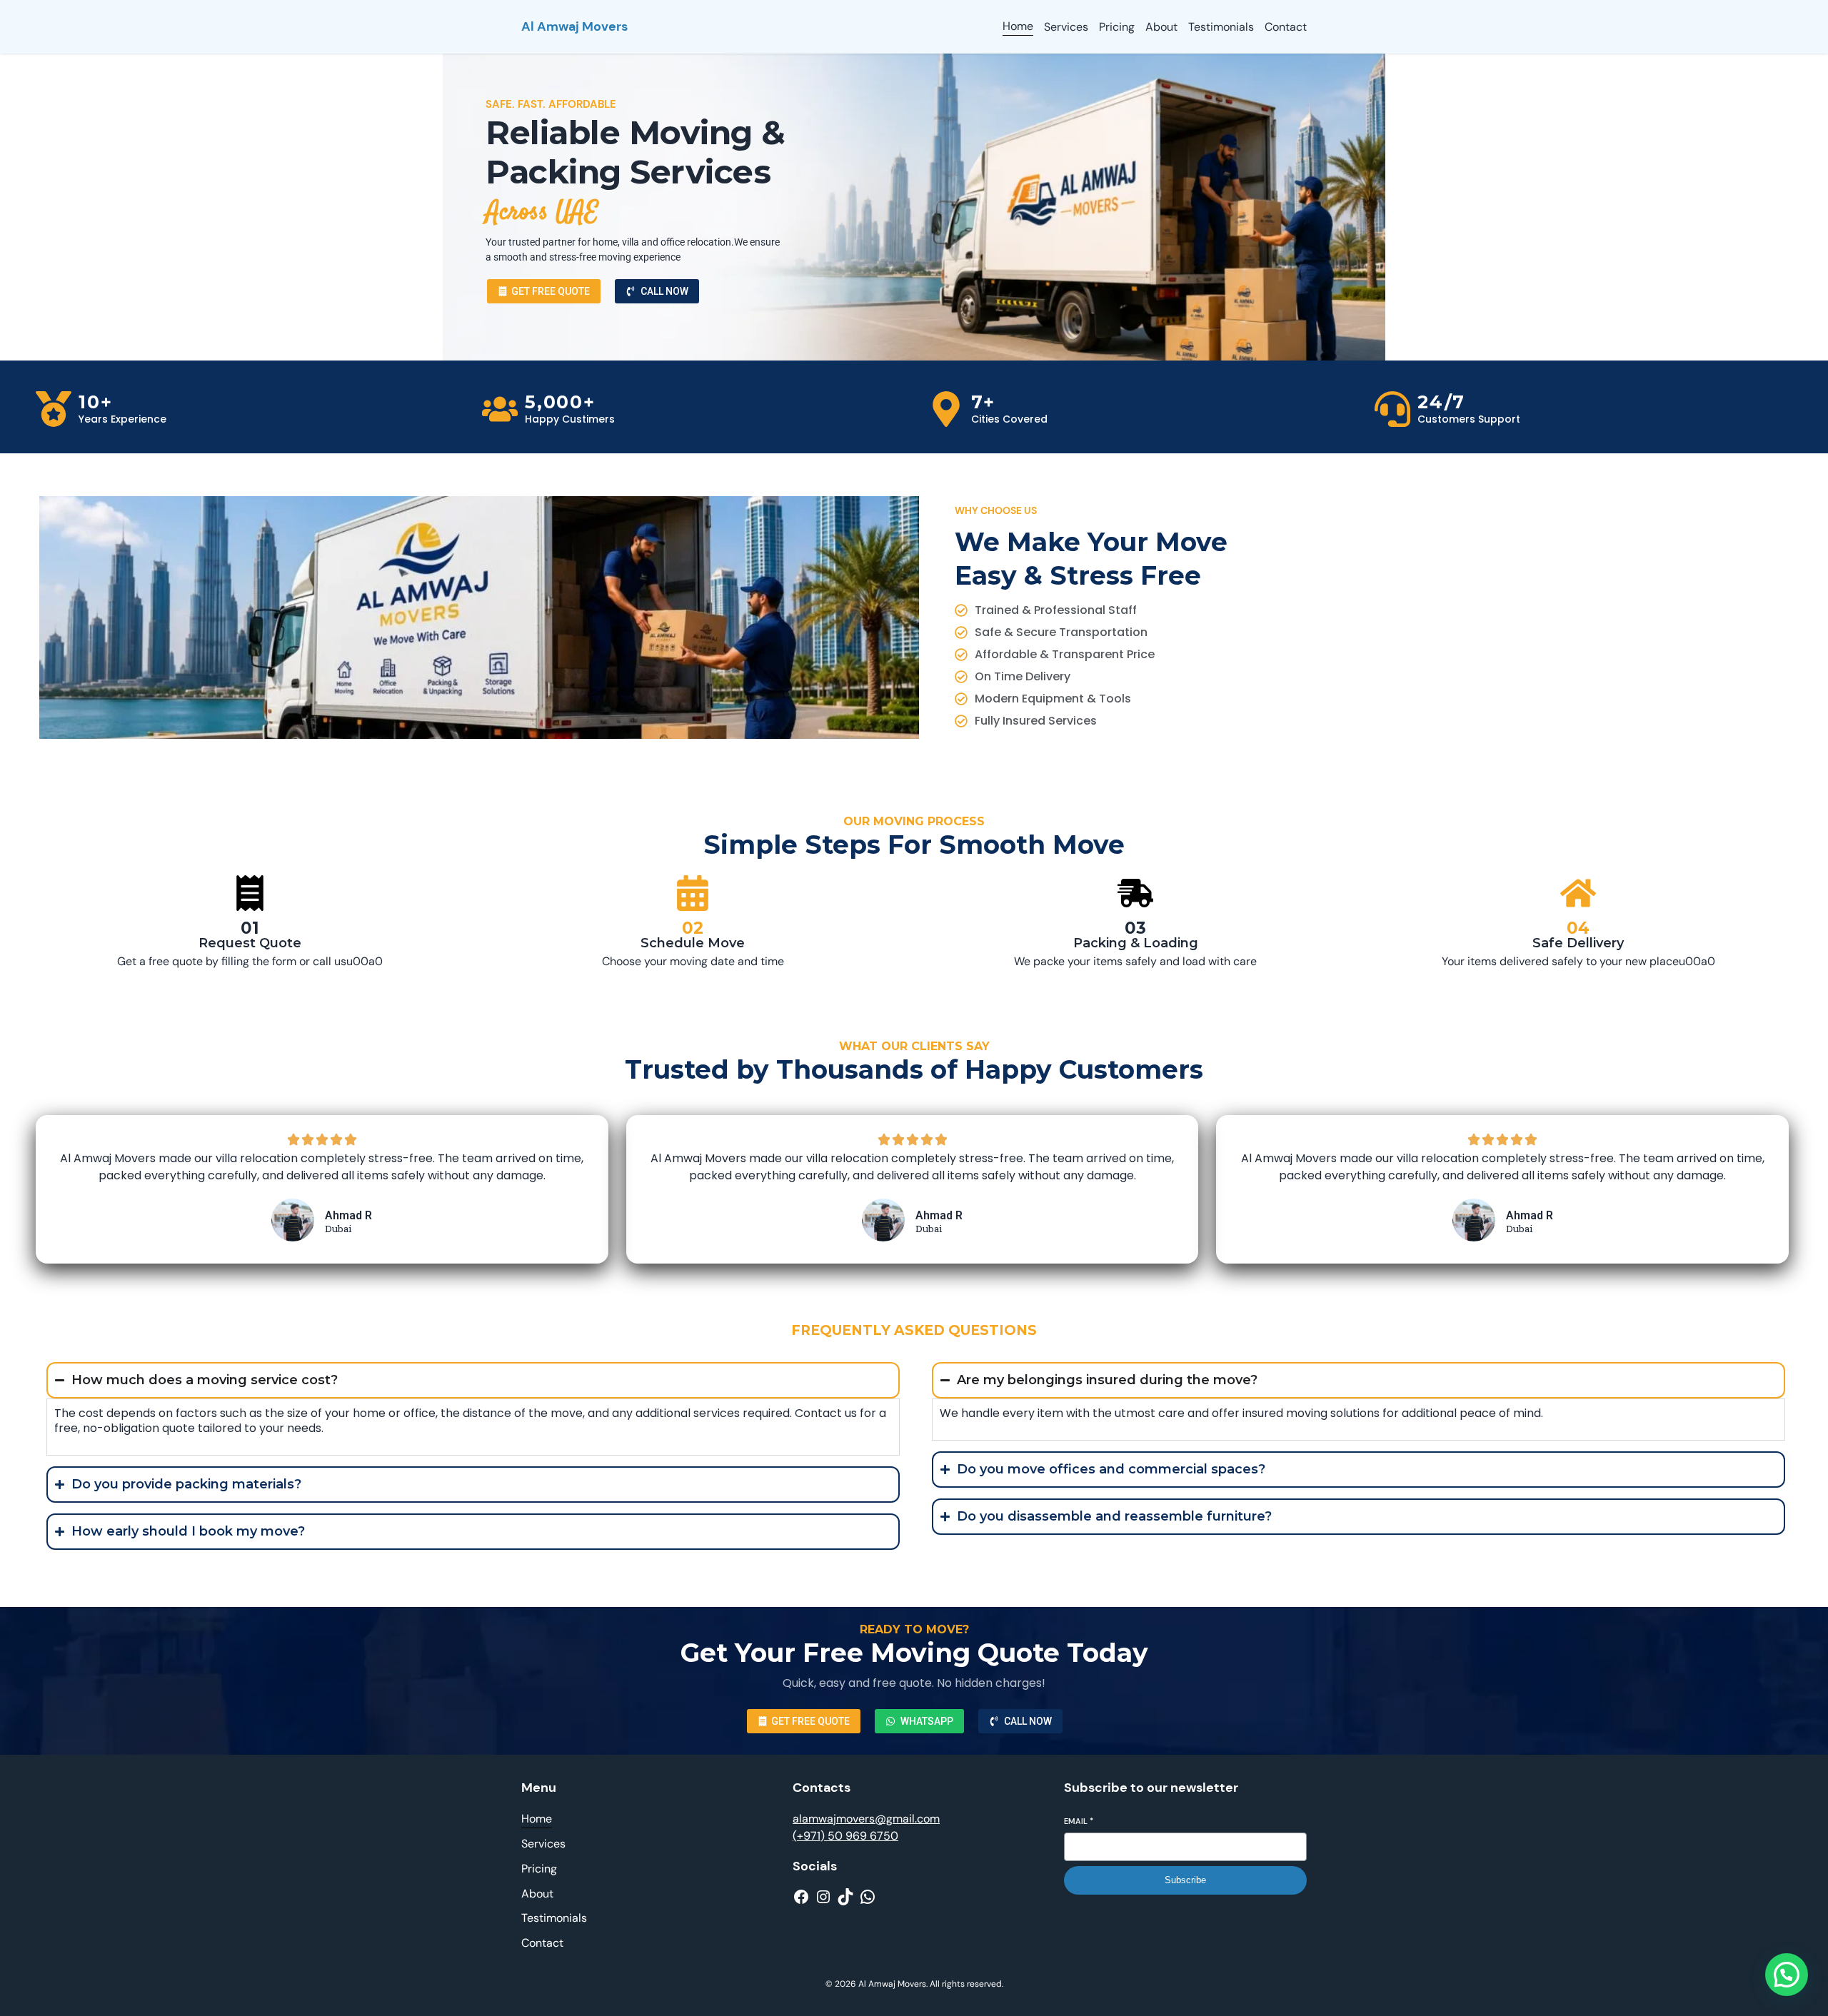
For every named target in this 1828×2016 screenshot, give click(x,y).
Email (1079, 1821)
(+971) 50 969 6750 (845, 1836)
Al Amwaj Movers (574, 26)
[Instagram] (823, 1897)
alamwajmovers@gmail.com (866, 1819)
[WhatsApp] (868, 1897)
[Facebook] (801, 1897)
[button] (1787, 1975)
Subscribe (1185, 1880)
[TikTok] (845, 1897)
